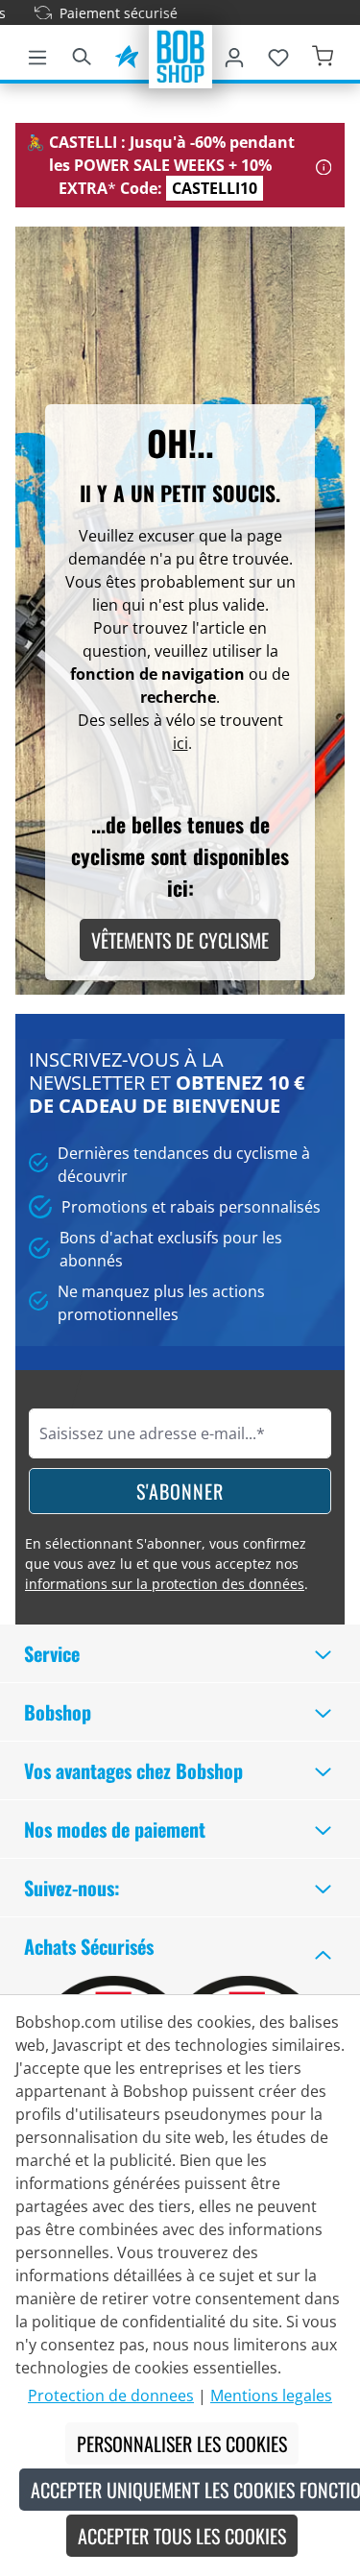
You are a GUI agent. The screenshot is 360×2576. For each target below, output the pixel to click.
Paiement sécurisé (103, 13)
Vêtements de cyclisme (180, 940)
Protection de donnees (111, 2395)
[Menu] (37, 54)
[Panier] (323, 54)
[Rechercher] (82, 54)
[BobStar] (127, 54)
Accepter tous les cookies (182, 2536)
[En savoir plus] (324, 165)
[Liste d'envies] (278, 54)
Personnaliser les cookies (182, 2444)
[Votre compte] (234, 54)
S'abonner (180, 1491)
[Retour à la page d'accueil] (180, 55)
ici (180, 743)
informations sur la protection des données (165, 1584)
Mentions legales (271, 2395)
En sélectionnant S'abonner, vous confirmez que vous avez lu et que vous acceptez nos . (167, 1564)
